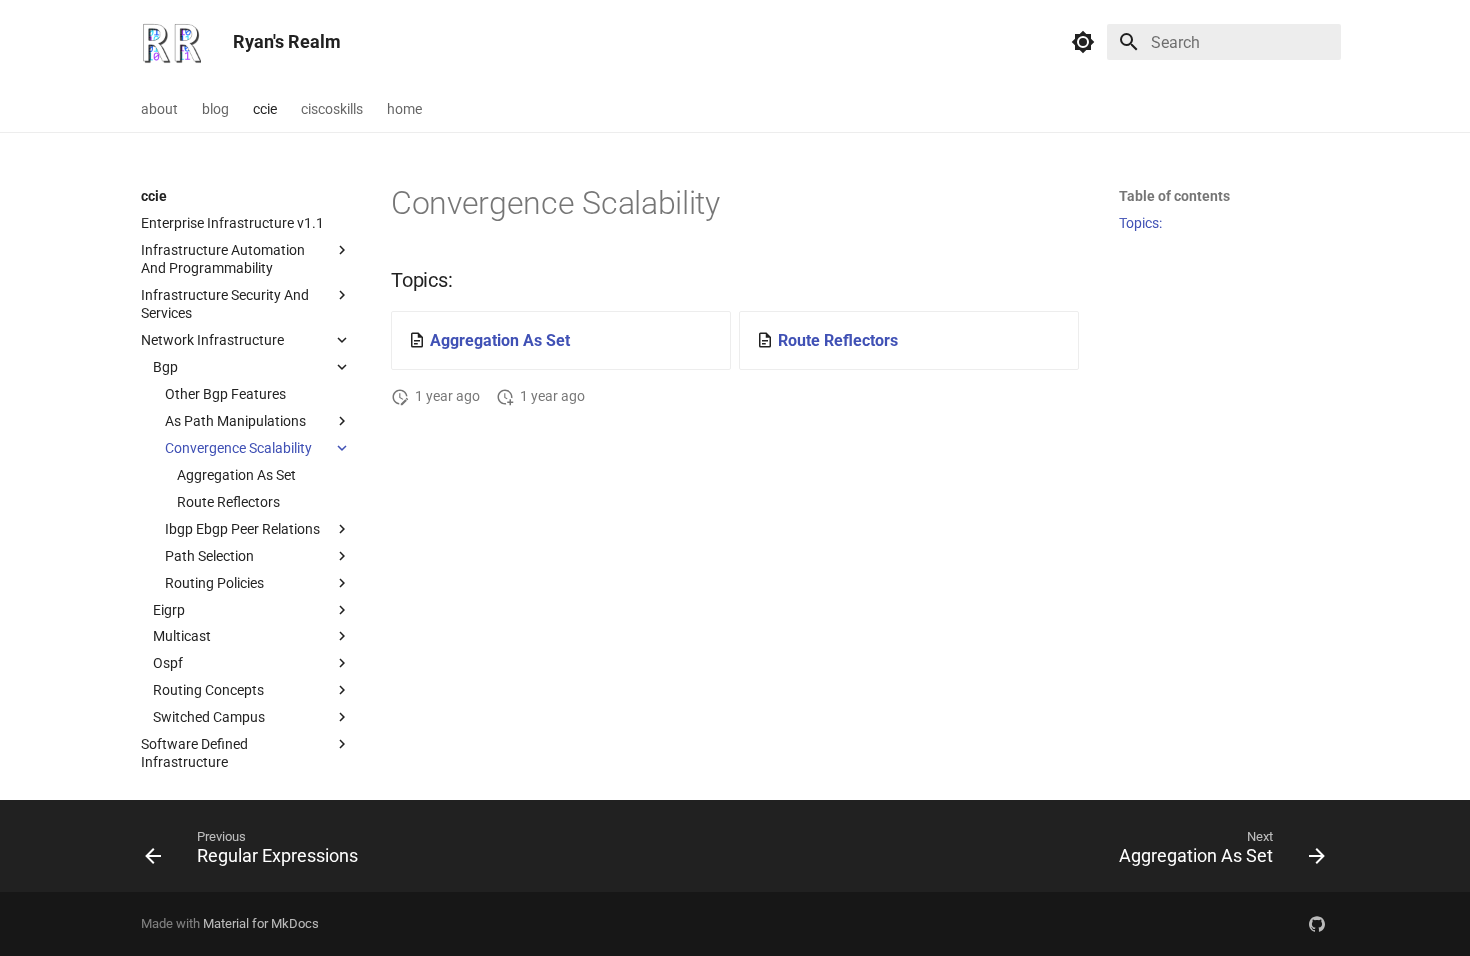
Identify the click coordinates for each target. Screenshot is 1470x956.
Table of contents (1174, 196)
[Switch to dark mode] (1083, 42)
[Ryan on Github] (1317, 924)
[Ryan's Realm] (171, 42)
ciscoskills (332, 109)
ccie (265, 109)
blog (215, 109)
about (159, 109)
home (404, 109)
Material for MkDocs (261, 923)
